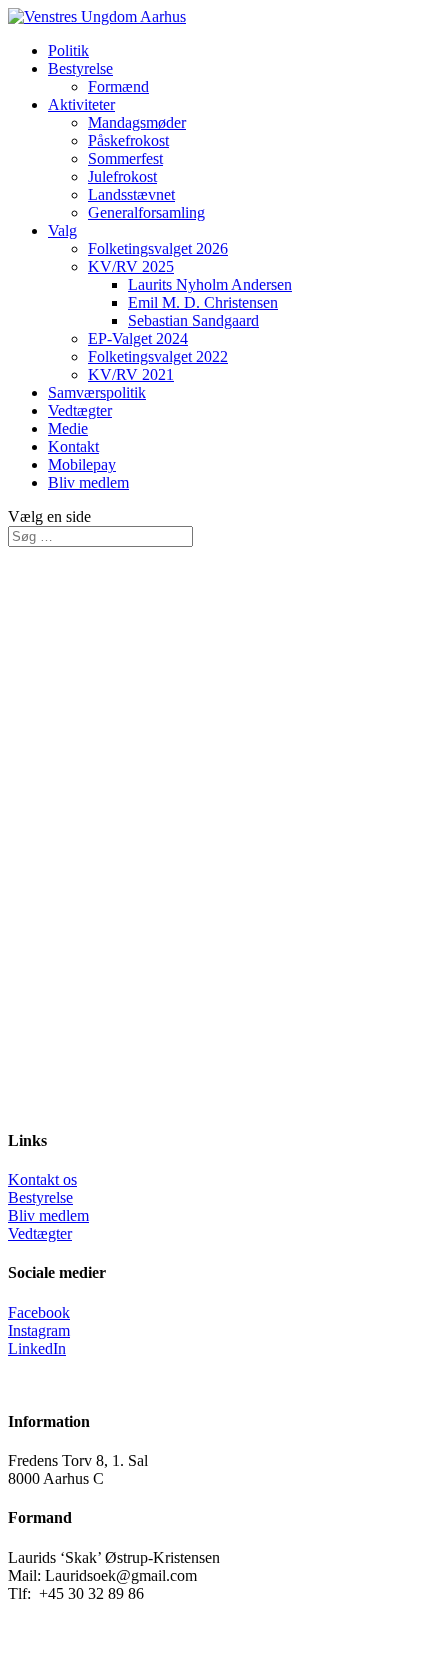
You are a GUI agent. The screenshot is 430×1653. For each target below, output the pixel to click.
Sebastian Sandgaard (193, 320)
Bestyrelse (80, 68)
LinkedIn (37, 1348)
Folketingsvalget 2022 (158, 356)
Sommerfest (125, 158)
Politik (68, 50)
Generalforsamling (146, 212)
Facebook (39, 1312)
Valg (62, 230)
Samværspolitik (97, 392)
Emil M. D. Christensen (203, 302)
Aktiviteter (81, 104)
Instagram (39, 1330)
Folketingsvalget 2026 (158, 248)
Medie (68, 428)
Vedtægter (80, 410)
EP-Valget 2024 (138, 338)
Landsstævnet (131, 194)
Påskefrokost (128, 140)
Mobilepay (82, 464)
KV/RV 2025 (131, 266)
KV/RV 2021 (131, 374)
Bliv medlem (88, 482)
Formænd (118, 86)
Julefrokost (122, 176)
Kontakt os (42, 1179)
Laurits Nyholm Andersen (210, 284)
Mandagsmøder (137, 122)
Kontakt (73, 446)
